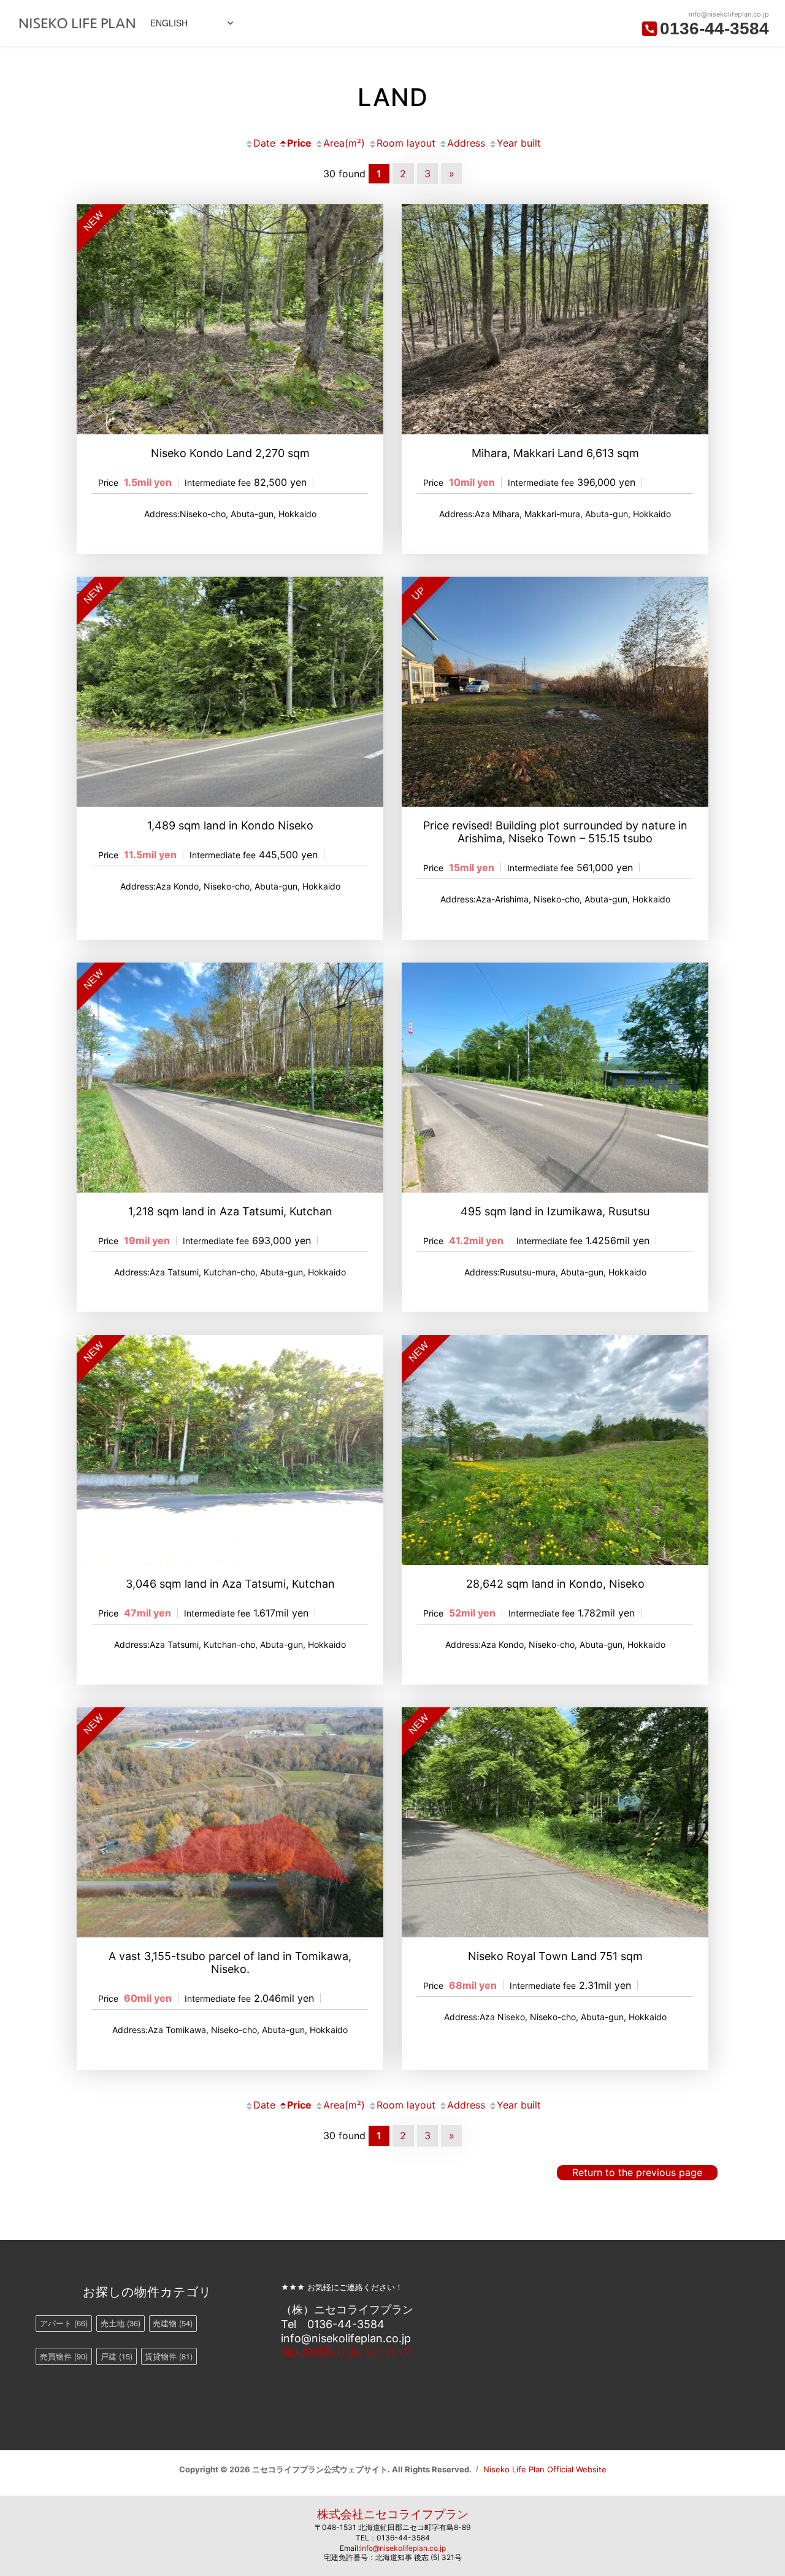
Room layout (406, 143)
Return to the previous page (637, 2172)
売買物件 (64, 2356)
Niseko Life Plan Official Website (545, 2469)
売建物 (173, 2323)
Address (466, 143)
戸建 (117, 2356)
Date (264, 143)
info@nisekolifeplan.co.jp (403, 2548)
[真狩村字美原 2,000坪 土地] (555, 319)
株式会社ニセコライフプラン (393, 2514)
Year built (519, 143)
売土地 (121, 2323)
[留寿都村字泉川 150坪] (555, 1078)
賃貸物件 (169, 2356)
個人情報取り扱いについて (347, 2352)
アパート (64, 2323)
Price (299, 143)
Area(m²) (344, 143)
